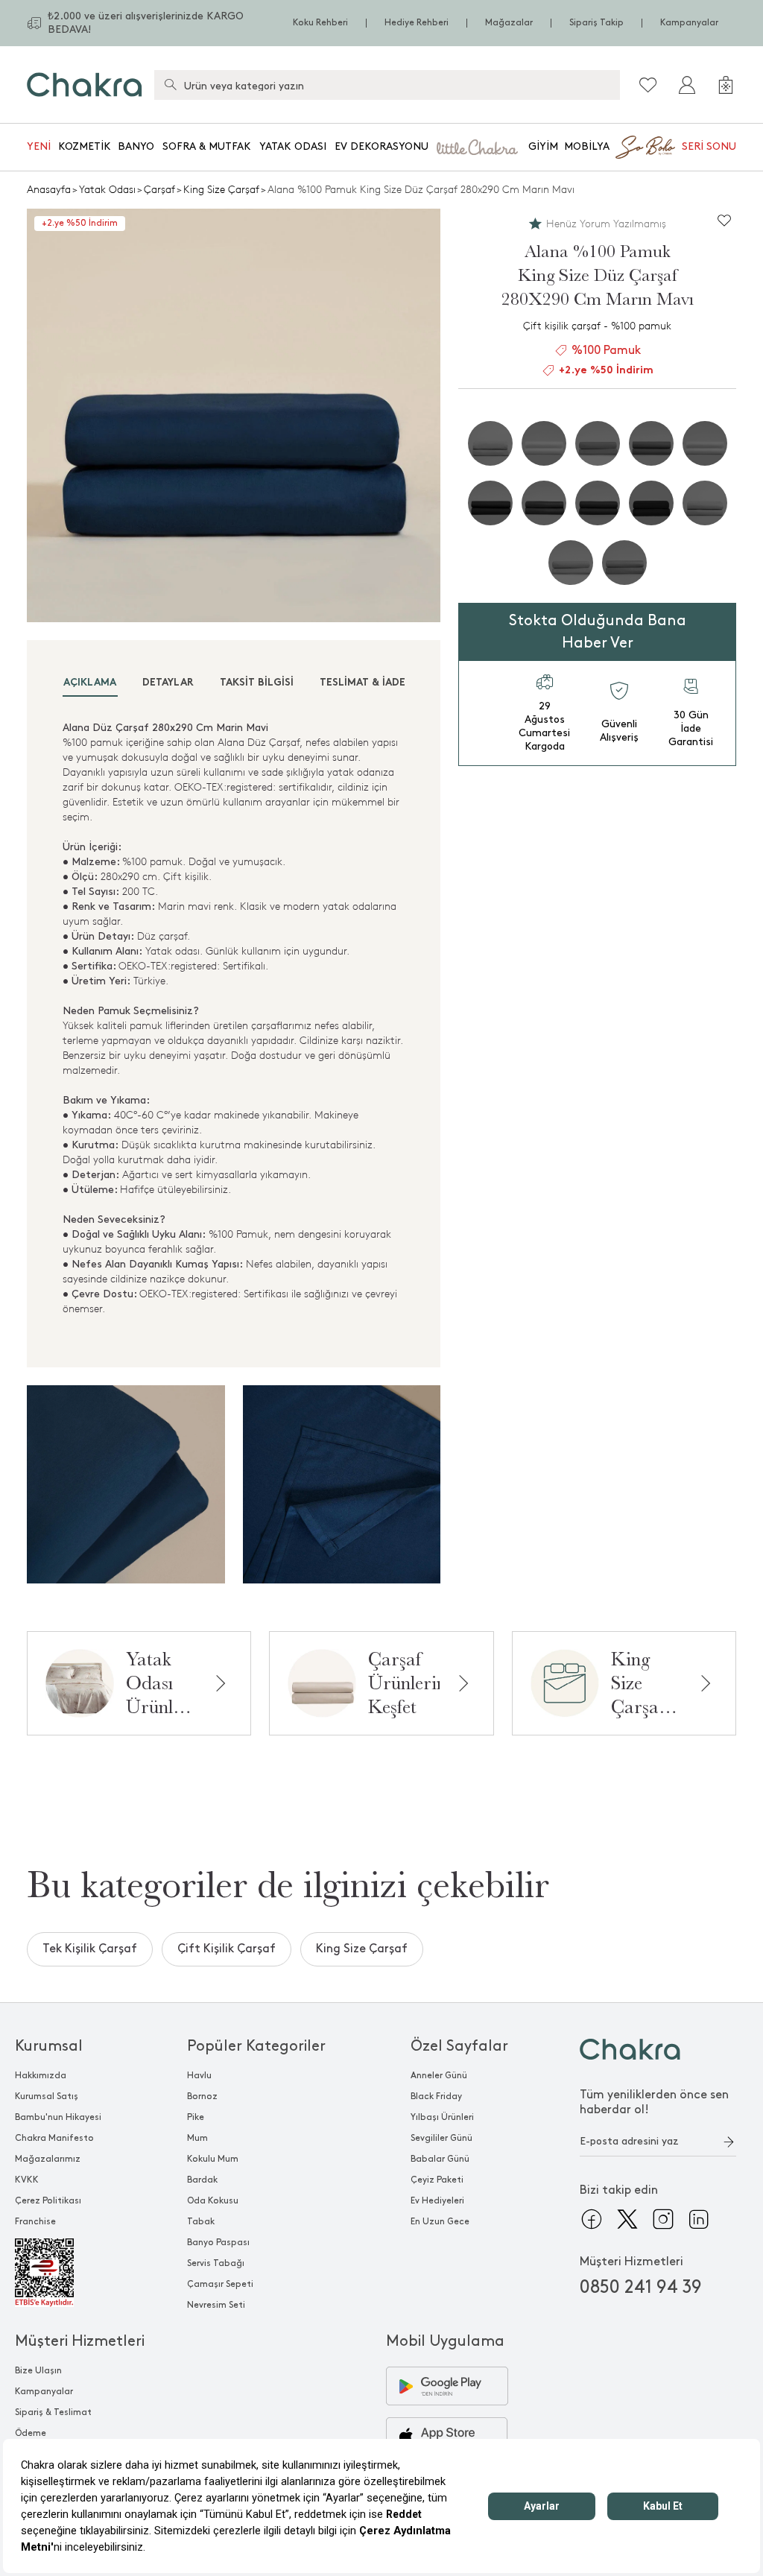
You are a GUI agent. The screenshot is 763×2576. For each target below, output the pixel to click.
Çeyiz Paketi (437, 2180)
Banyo (136, 146)
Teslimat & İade (362, 683)
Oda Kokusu (213, 2201)
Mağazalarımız (48, 2159)
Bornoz (202, 2096)
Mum (197, 2138)
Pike (196, 2117)
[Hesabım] (687, 85)
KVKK (27, 2180)
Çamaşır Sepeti (220, 2284)
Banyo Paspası (218, 2243)
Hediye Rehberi (417, 23)
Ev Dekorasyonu (381, 146)
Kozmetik (85, 146)
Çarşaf (159, 190)
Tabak (201, 2222)
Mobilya (587, 146)
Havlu (199, 2076)
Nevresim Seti (216, 2305)
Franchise (35, 2222)
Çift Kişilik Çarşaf (227, 1949)
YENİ (39, 146)
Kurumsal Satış (47, 2096)
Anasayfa (49, 190)
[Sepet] (726, 85)
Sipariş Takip (596, 23)
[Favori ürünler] (648, 85)
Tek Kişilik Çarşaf (90, 1949)
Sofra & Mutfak (207, 146)
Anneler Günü (439, 2076)
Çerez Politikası (48, 2201)
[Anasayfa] (85, 85)
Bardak (202, 2180)
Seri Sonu (709, 146)
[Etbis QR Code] (58, 2273)
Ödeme (31, 2433)
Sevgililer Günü (441, 2138)
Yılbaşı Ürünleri (442, 2117)
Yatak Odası (293, 146)
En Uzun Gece (440, 2222)
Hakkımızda (41, 2076)
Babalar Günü (440, 2159)
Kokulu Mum (213, 2159)
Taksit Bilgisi (257, 683)
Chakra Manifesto (54, 2138)
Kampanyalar (689, 23)
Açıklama (90, 683)
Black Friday (436, 2096)
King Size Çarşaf (221, 190)
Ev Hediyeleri (437, 2201)
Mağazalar (509, 23)
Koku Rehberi (320, 23)
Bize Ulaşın (38, 2371)
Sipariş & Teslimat (53, 2412)
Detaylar (168, 683)
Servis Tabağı (216, 2263)
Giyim (543, 146)
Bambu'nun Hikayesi (58, 2117)
